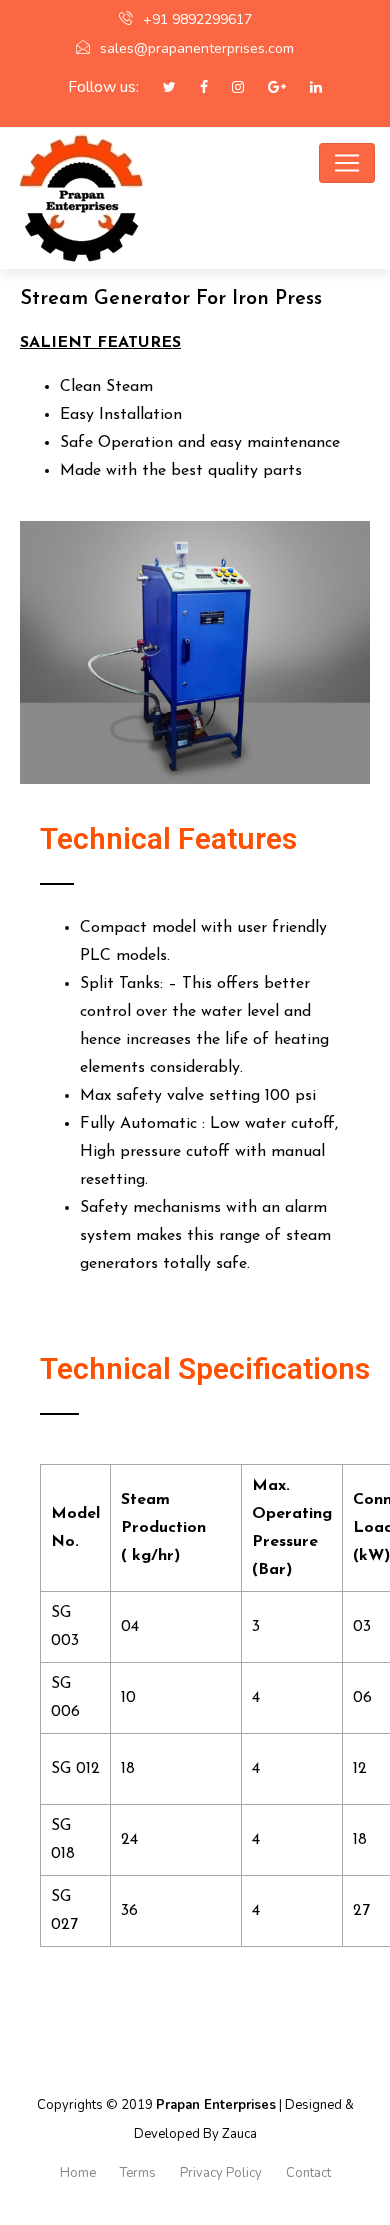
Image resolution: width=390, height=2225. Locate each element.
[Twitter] (159, 88)
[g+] (267, 88)
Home (78, 2173)
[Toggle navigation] (347, 163)
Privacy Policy (221, 2173)
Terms (138, 2173)
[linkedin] (306, 88)
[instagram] (228, 88)
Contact (308, 2173)
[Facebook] (194, 88)
